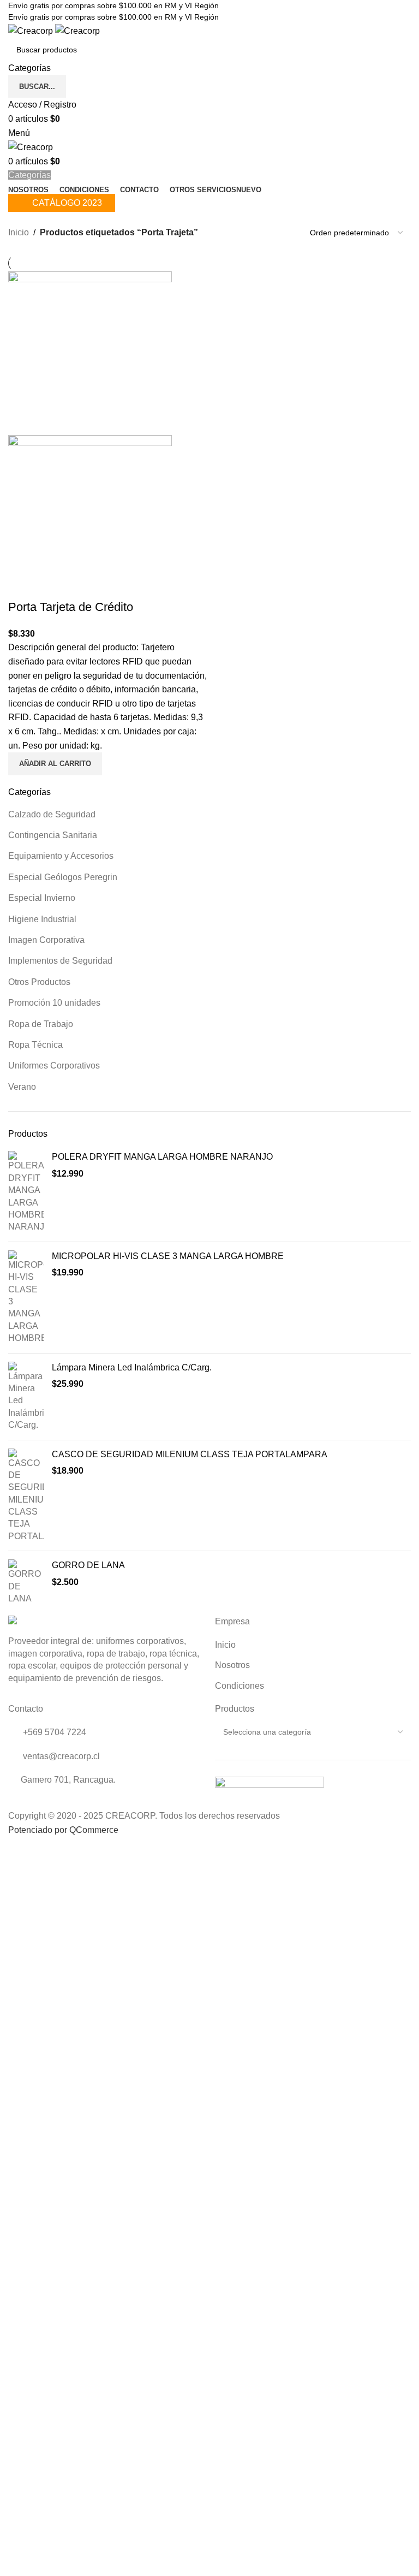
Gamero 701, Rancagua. (68, 1780)
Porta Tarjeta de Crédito (71, 607)
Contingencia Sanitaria (53, 835)
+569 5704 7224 (53, 1732)
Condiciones (240, 1686)
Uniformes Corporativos (54, 1066)
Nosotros (232, 1665)
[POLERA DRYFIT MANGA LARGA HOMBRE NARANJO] (26, 1192)
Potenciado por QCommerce (63, 1830)
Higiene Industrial (42, 919)
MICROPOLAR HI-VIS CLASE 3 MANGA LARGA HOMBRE (168, 1256)
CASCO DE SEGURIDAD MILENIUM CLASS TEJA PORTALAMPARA (190, 1454)
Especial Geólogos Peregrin (63, 877)
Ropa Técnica (35, 1045)
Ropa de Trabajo (41, 1024)
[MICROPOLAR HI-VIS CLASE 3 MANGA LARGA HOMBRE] (26, 1298)
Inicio (19, 232)
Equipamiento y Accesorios (61, 856)
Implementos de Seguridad (60, 961)
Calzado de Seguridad (52, 814)
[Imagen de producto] (90, 516)
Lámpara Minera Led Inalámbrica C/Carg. (132, 1367)
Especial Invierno (42, 898)
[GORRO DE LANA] (26, 1582)
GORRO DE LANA (88, 1565)
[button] (55, 764)
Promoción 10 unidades (54, 1003)
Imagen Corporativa (46, 940)
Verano (22, 1087)
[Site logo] (32, 30)
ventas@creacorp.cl (60, 1756)
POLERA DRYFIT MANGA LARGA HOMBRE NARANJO (162, 1157)
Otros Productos (39, 982)
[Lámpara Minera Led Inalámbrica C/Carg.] (26, 1397)
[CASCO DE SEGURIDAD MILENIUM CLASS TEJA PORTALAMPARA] (26, 1496)
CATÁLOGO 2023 (67, 203)
